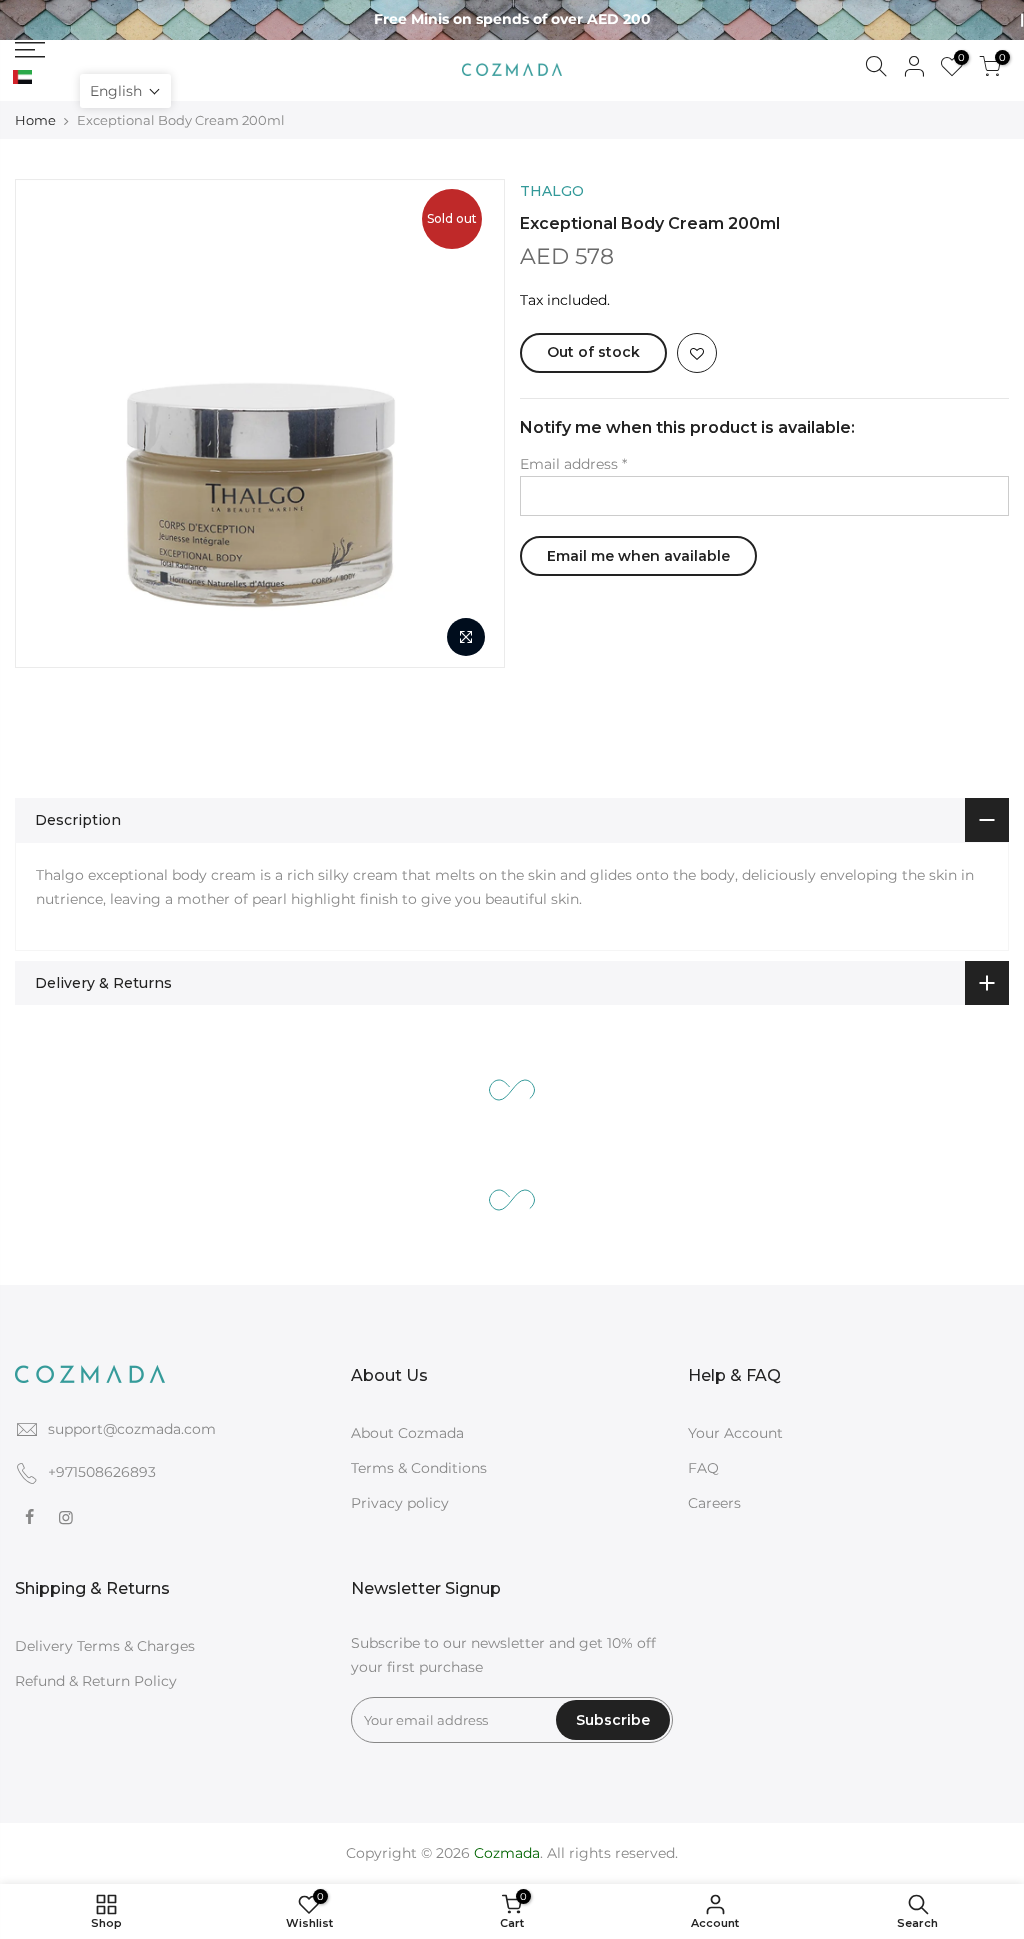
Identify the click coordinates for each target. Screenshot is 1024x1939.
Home (35, 120)
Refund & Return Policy (96, 1681)
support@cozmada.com (132, 1429)
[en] (45, 78)
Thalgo (552, 191)
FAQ (703, 1468)
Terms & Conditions (419, 1468)
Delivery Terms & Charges (105, 1646)
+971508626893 (102, 1472)
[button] (125, 91)
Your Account (735, 1433)
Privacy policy (400, 1503)
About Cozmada (407, 1433)
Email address (573, 464)
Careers (714, 1503)
